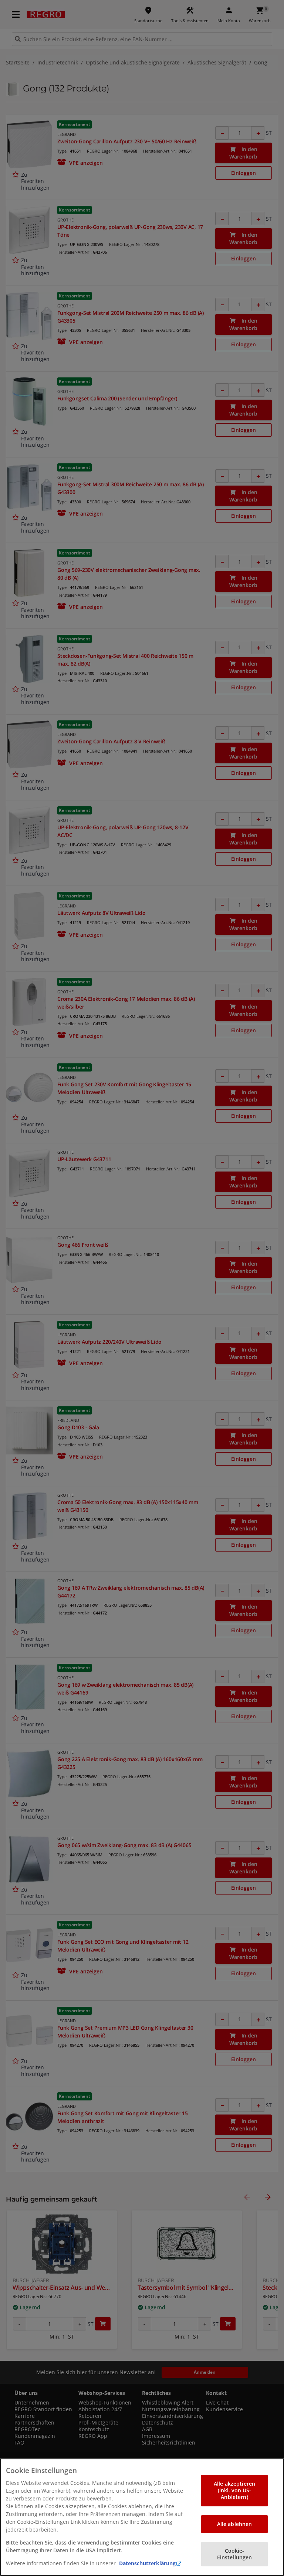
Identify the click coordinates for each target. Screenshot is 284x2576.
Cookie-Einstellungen (235, 2554)
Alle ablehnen (235, 2524)
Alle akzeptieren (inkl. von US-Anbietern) (234, 2490)
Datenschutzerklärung (147, 2563)
